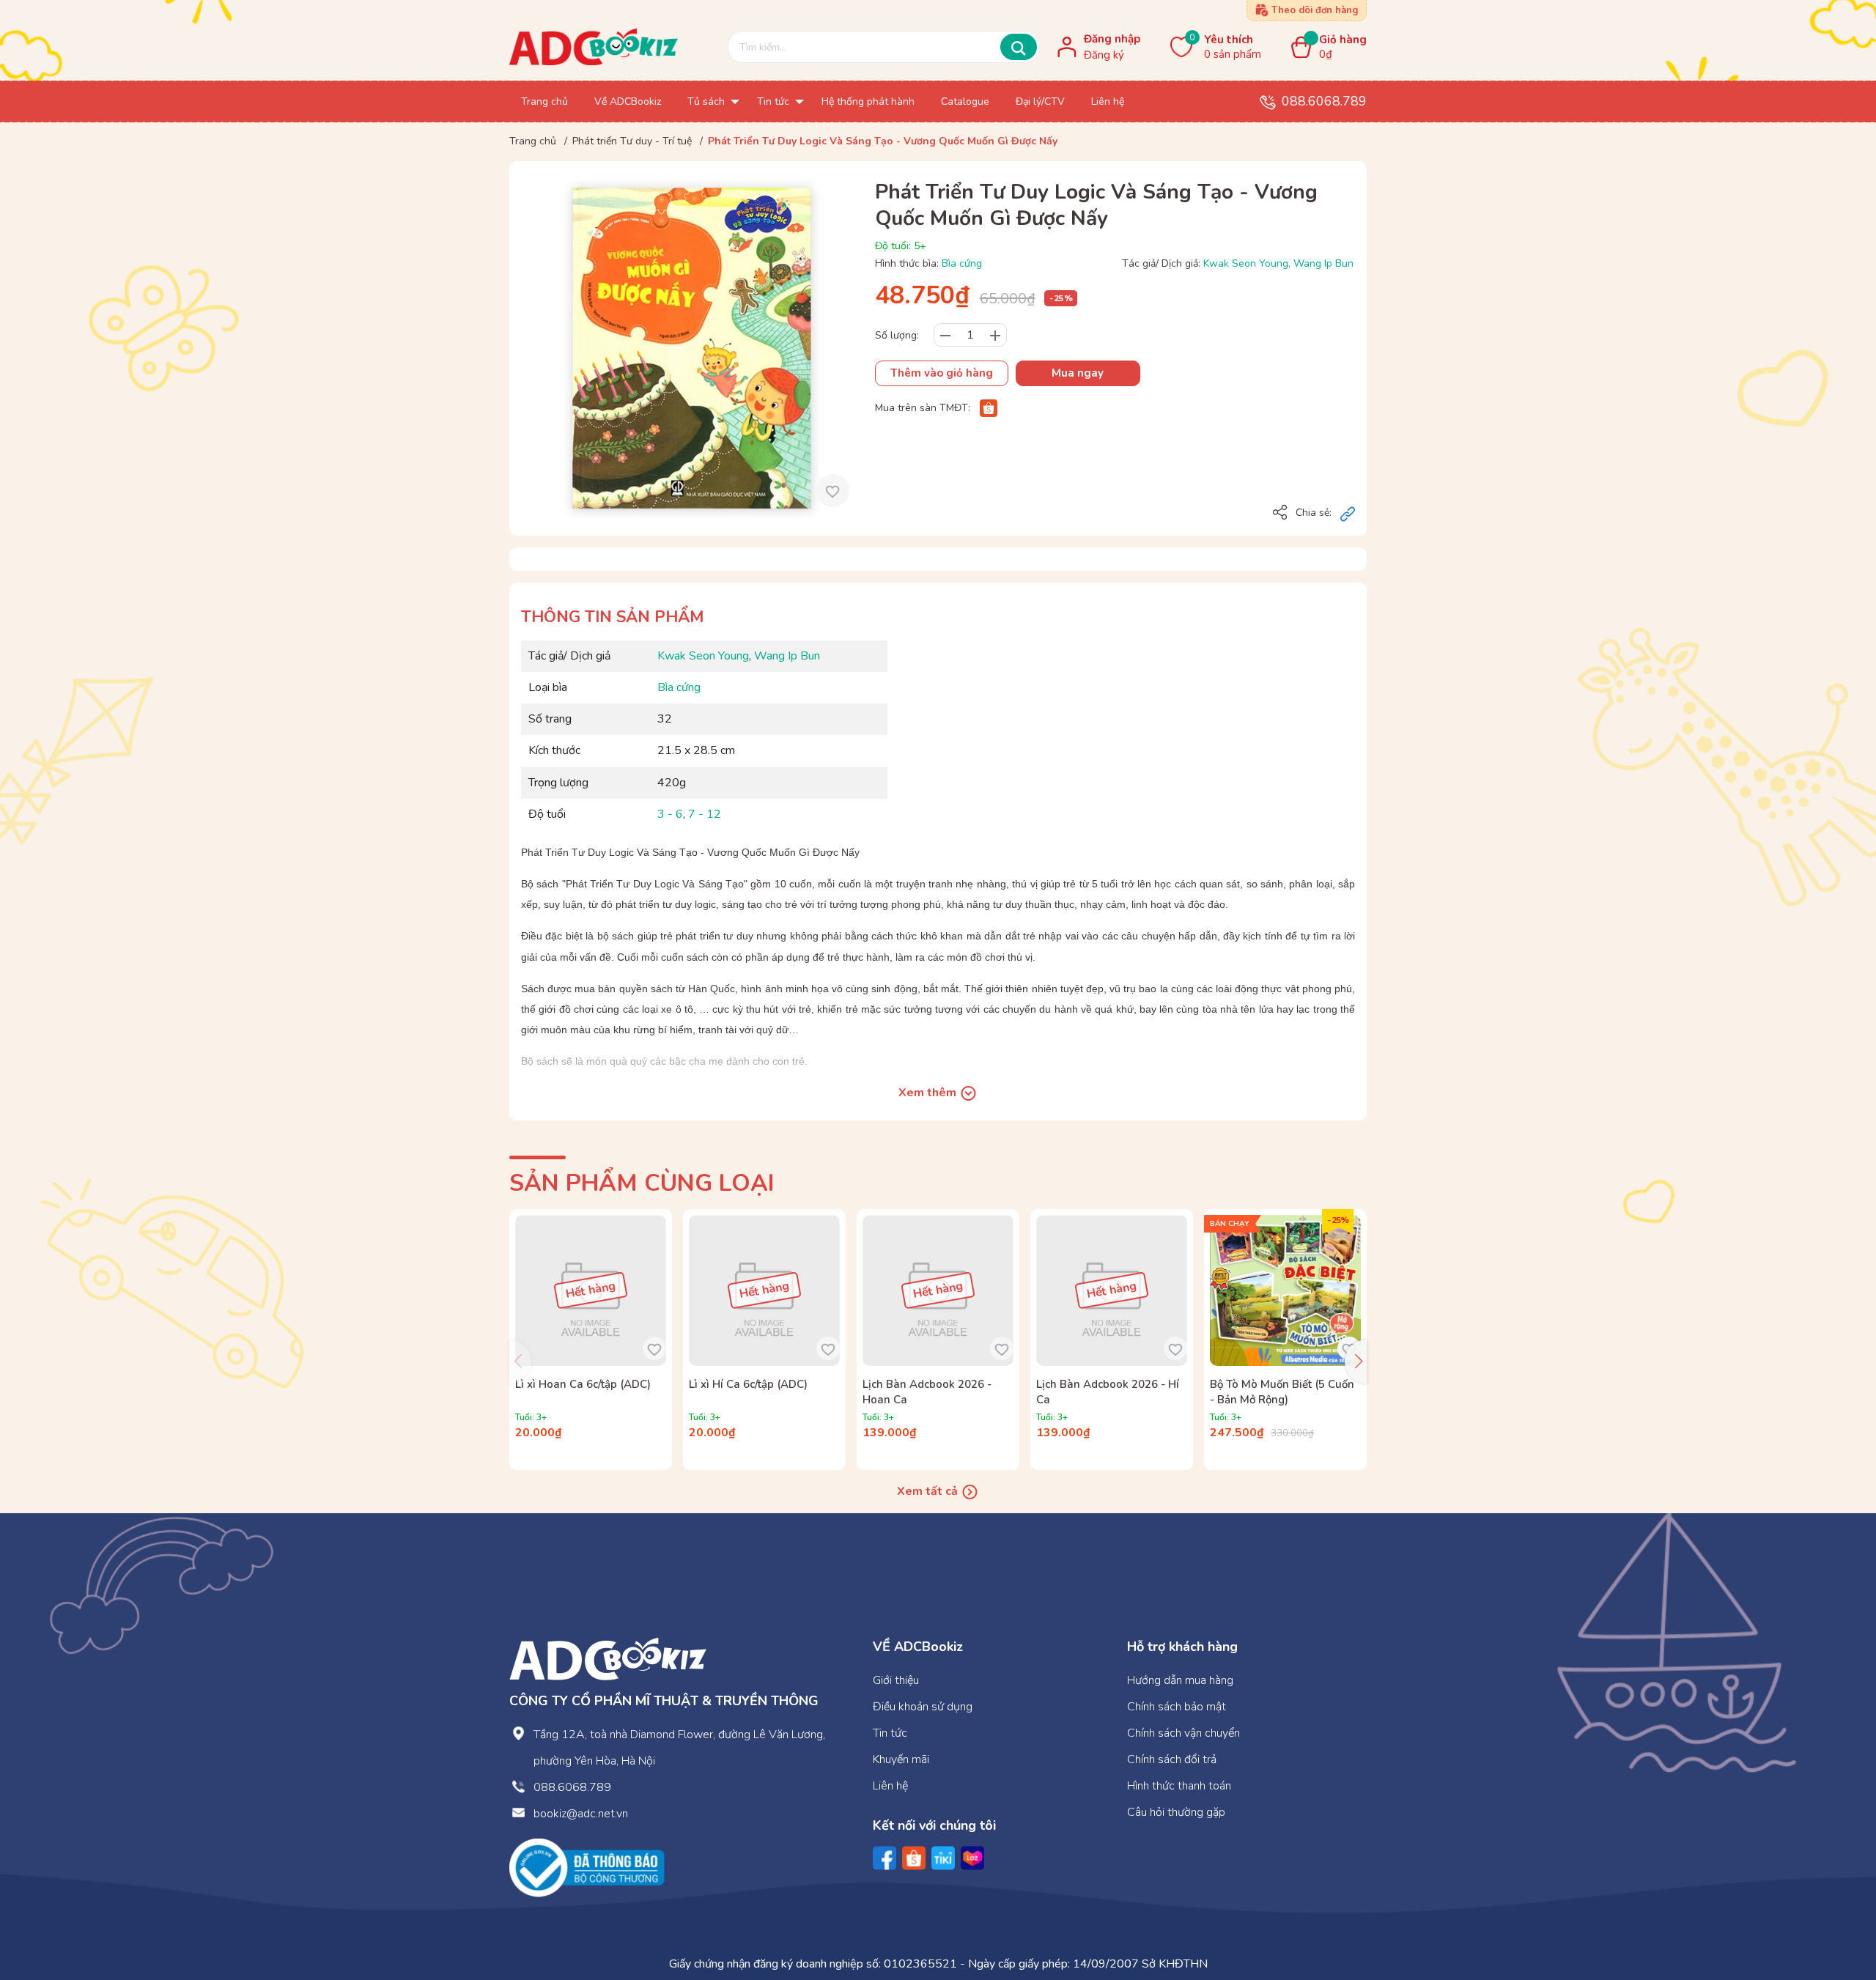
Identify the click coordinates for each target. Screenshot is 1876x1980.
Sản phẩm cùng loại (642, 1183)
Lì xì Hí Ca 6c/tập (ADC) (748, 1384)
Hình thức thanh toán (1179, 1786)
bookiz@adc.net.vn (581, 1814)
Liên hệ (890, 1786)
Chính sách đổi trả (1172, 1759)
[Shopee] (989, 408)
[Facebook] (885, 1858)
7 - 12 (705, 814)
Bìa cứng (962, 263)
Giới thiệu (896, 1680)
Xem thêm (929, 1093)
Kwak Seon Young (1246, 263)
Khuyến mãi (901, 1759)
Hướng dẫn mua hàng (1180, 1680)
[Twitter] (943, 1858)
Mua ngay (1078, 373)
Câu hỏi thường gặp (1176, 1812)
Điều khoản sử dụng (923, 1707)
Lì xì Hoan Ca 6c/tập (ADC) (583, 1384)
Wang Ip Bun (1323, 263)
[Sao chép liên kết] (1348, 514)
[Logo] (608, 1658)
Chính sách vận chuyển (1183, 1733)
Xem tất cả (929, 1491)
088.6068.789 (1324, 101)
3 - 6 (670, 814)
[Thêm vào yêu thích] (833, 491)
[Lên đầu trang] (1836, 1909)
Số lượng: (897, 335)
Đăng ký (1104, 55)
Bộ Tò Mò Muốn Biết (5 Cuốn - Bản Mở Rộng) (1282, 1392)
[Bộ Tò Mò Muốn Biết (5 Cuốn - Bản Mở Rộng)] (1285, 1290)
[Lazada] (972, 1858)
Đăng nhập (1112, 39)
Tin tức (890, 1733)
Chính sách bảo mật (1177, 1707)
